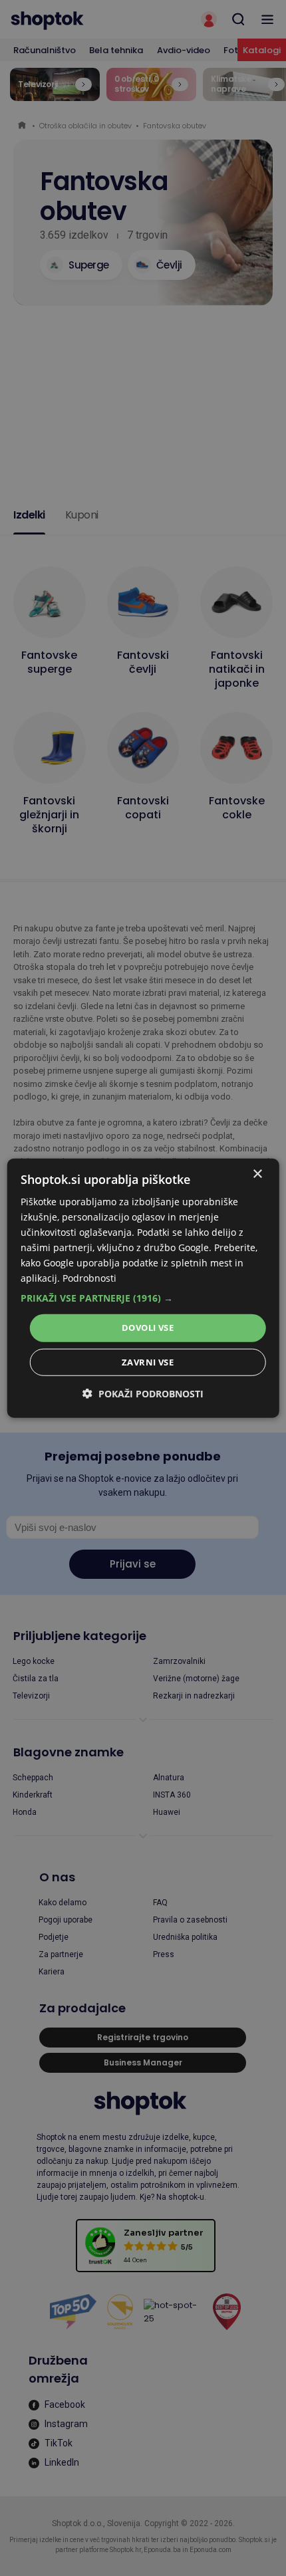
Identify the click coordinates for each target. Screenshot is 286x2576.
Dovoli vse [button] (148, 1328)
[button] (143, 1298)
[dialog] (143, 1288)
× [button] (257, 1174)
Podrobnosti (89, 1278)
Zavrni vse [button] (148, 1362)
